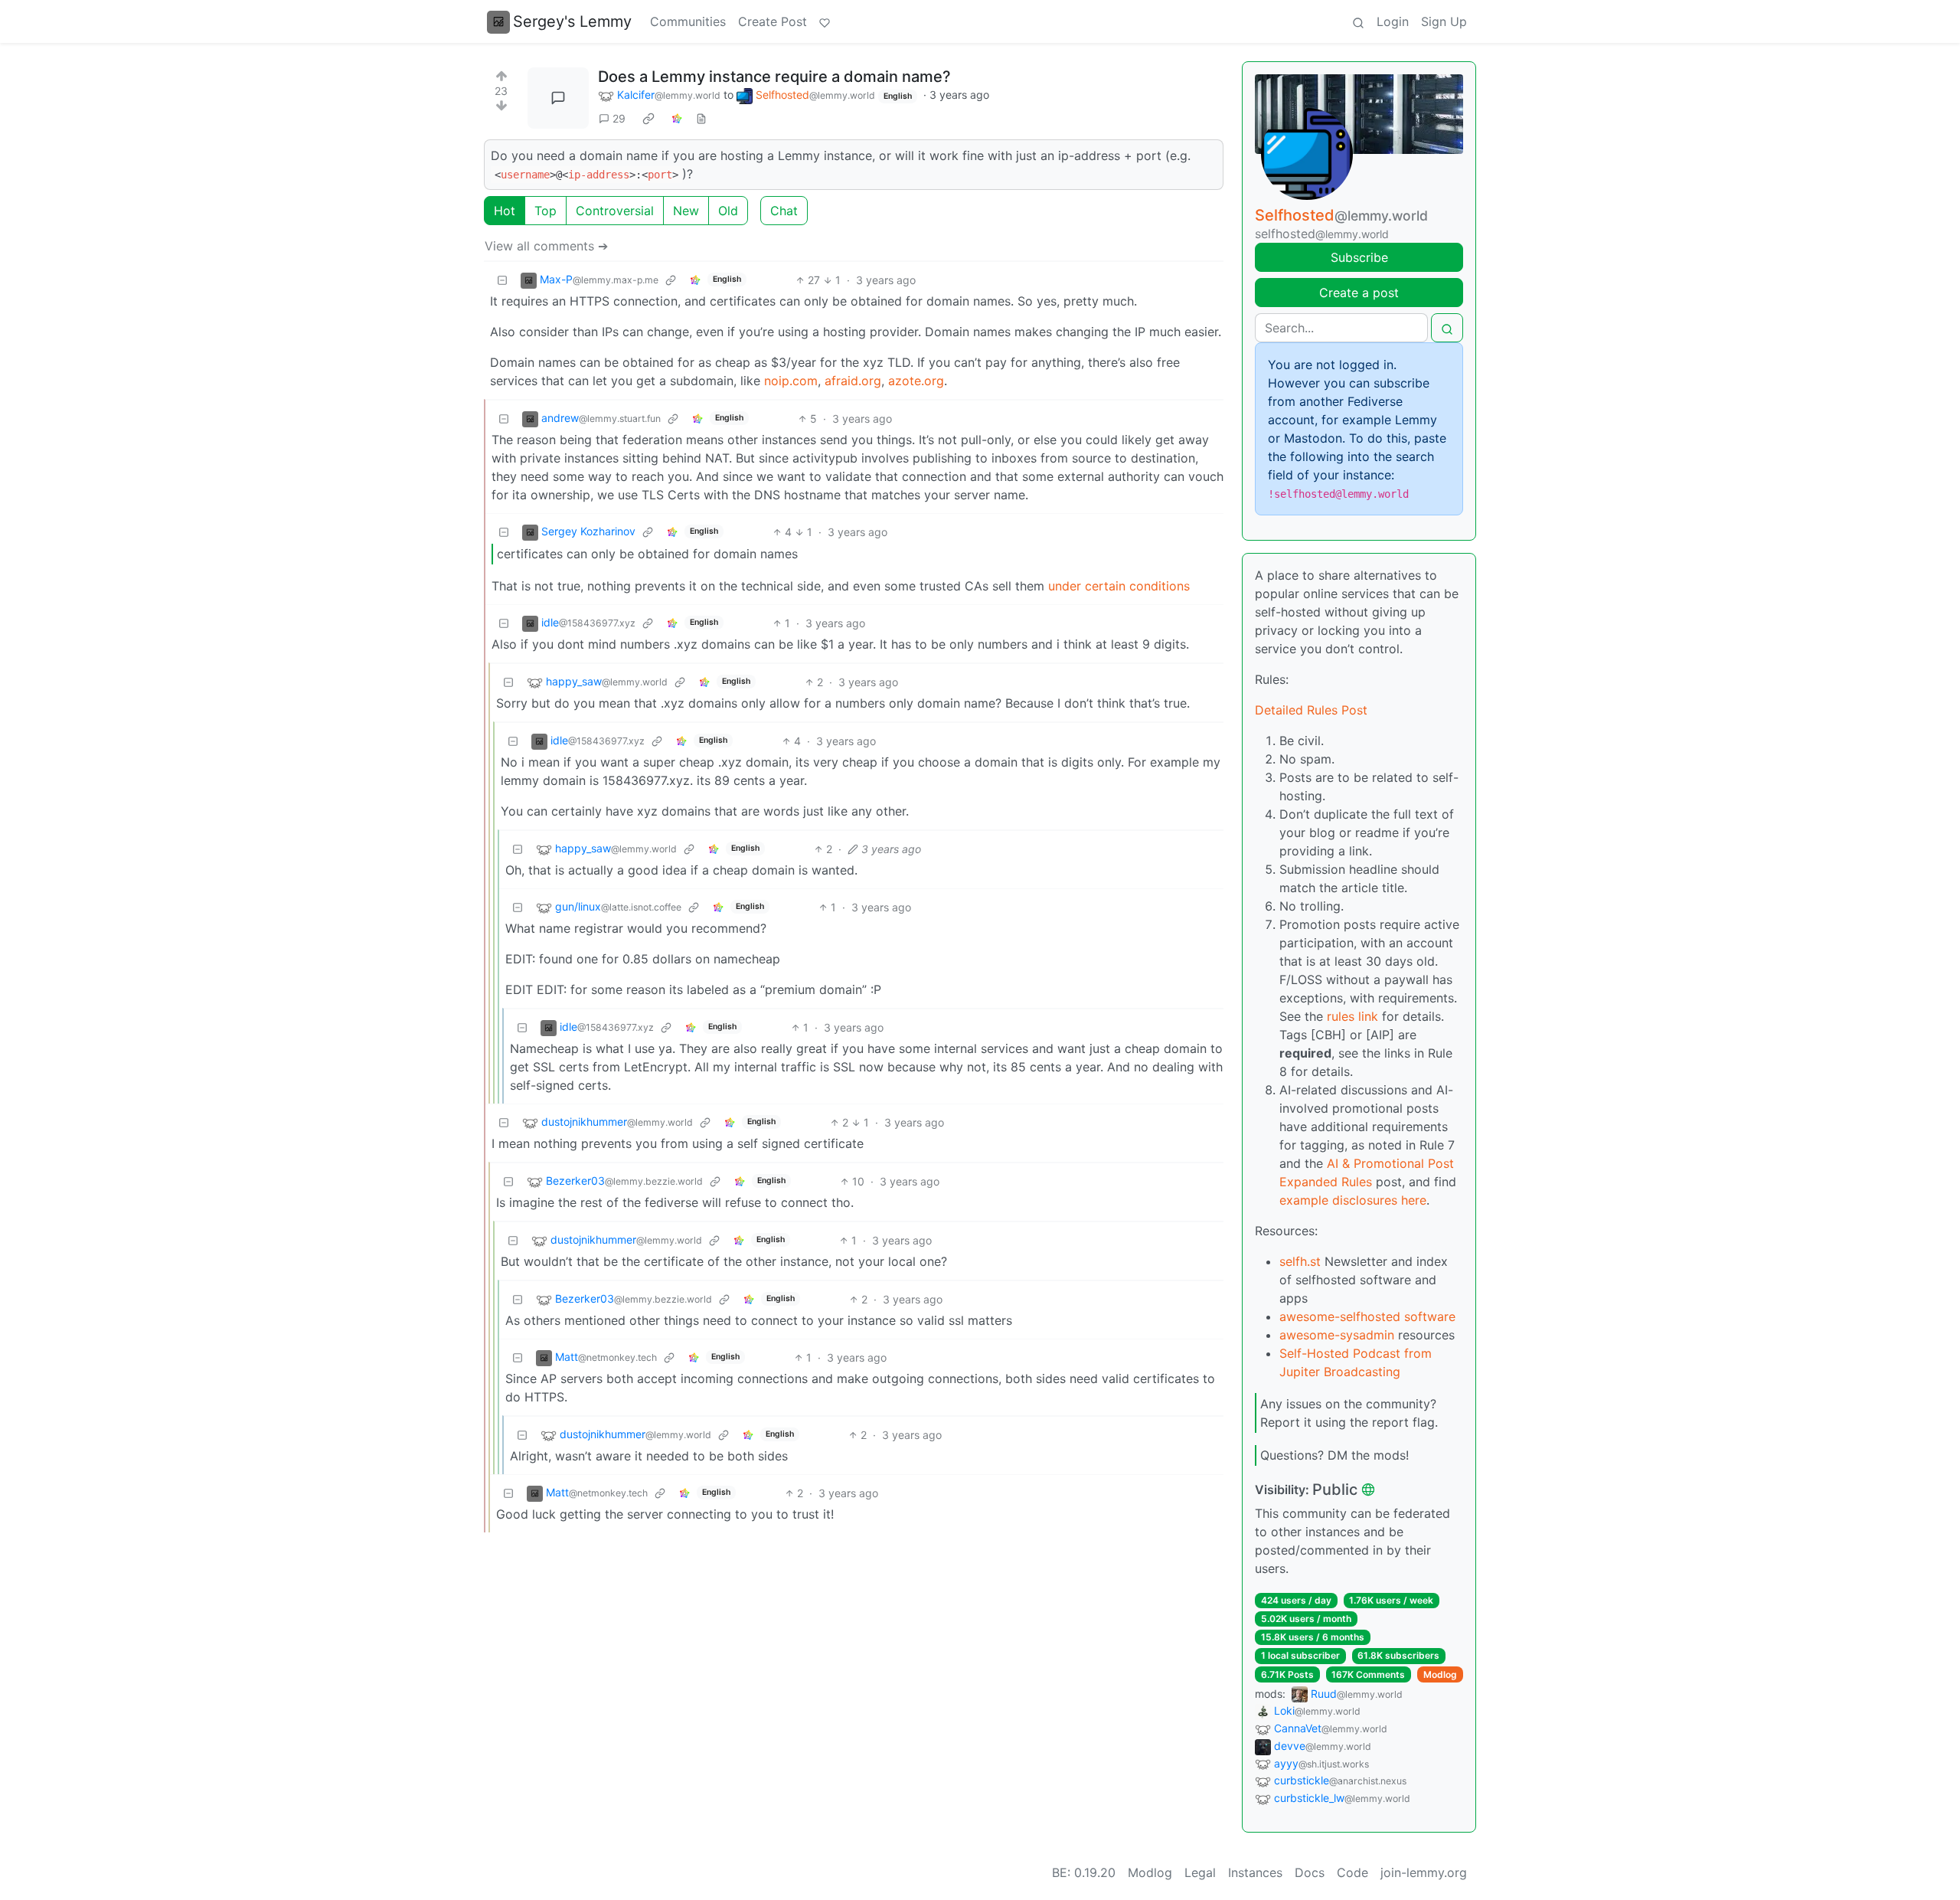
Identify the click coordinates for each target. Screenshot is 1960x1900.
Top (546, 211)
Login (1393, 21)
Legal (1200, 1872)
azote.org (916, 381)
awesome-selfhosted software (1367, 1316)
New (686, 211)
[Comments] (558, 98)
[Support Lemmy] (825, 21)
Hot (505, 211)
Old (728, 211)
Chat (784, 211)
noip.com (791, 381)
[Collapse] (502, 280)
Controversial (615, 211)
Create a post (1359, 293)
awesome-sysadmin (1337, 1335)
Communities (688, 21)
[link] (648, 119)
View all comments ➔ (546, 246)
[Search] (1358, 21)
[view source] (701, 118)
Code (1352, 1872)
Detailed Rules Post (1311, 710)
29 (619, 118)
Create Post (773, 21)
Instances (1255, 1872)
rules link (1352, 1016)
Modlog (1440, 1674)
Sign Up (1444, 21)
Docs (1310, 1872)
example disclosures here (1353, 1200)
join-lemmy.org (1424, 1872)
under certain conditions (1119, 586)
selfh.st (1300, 1261)
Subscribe (1359, 257)
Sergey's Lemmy (572, 21)
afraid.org (853, 381)
